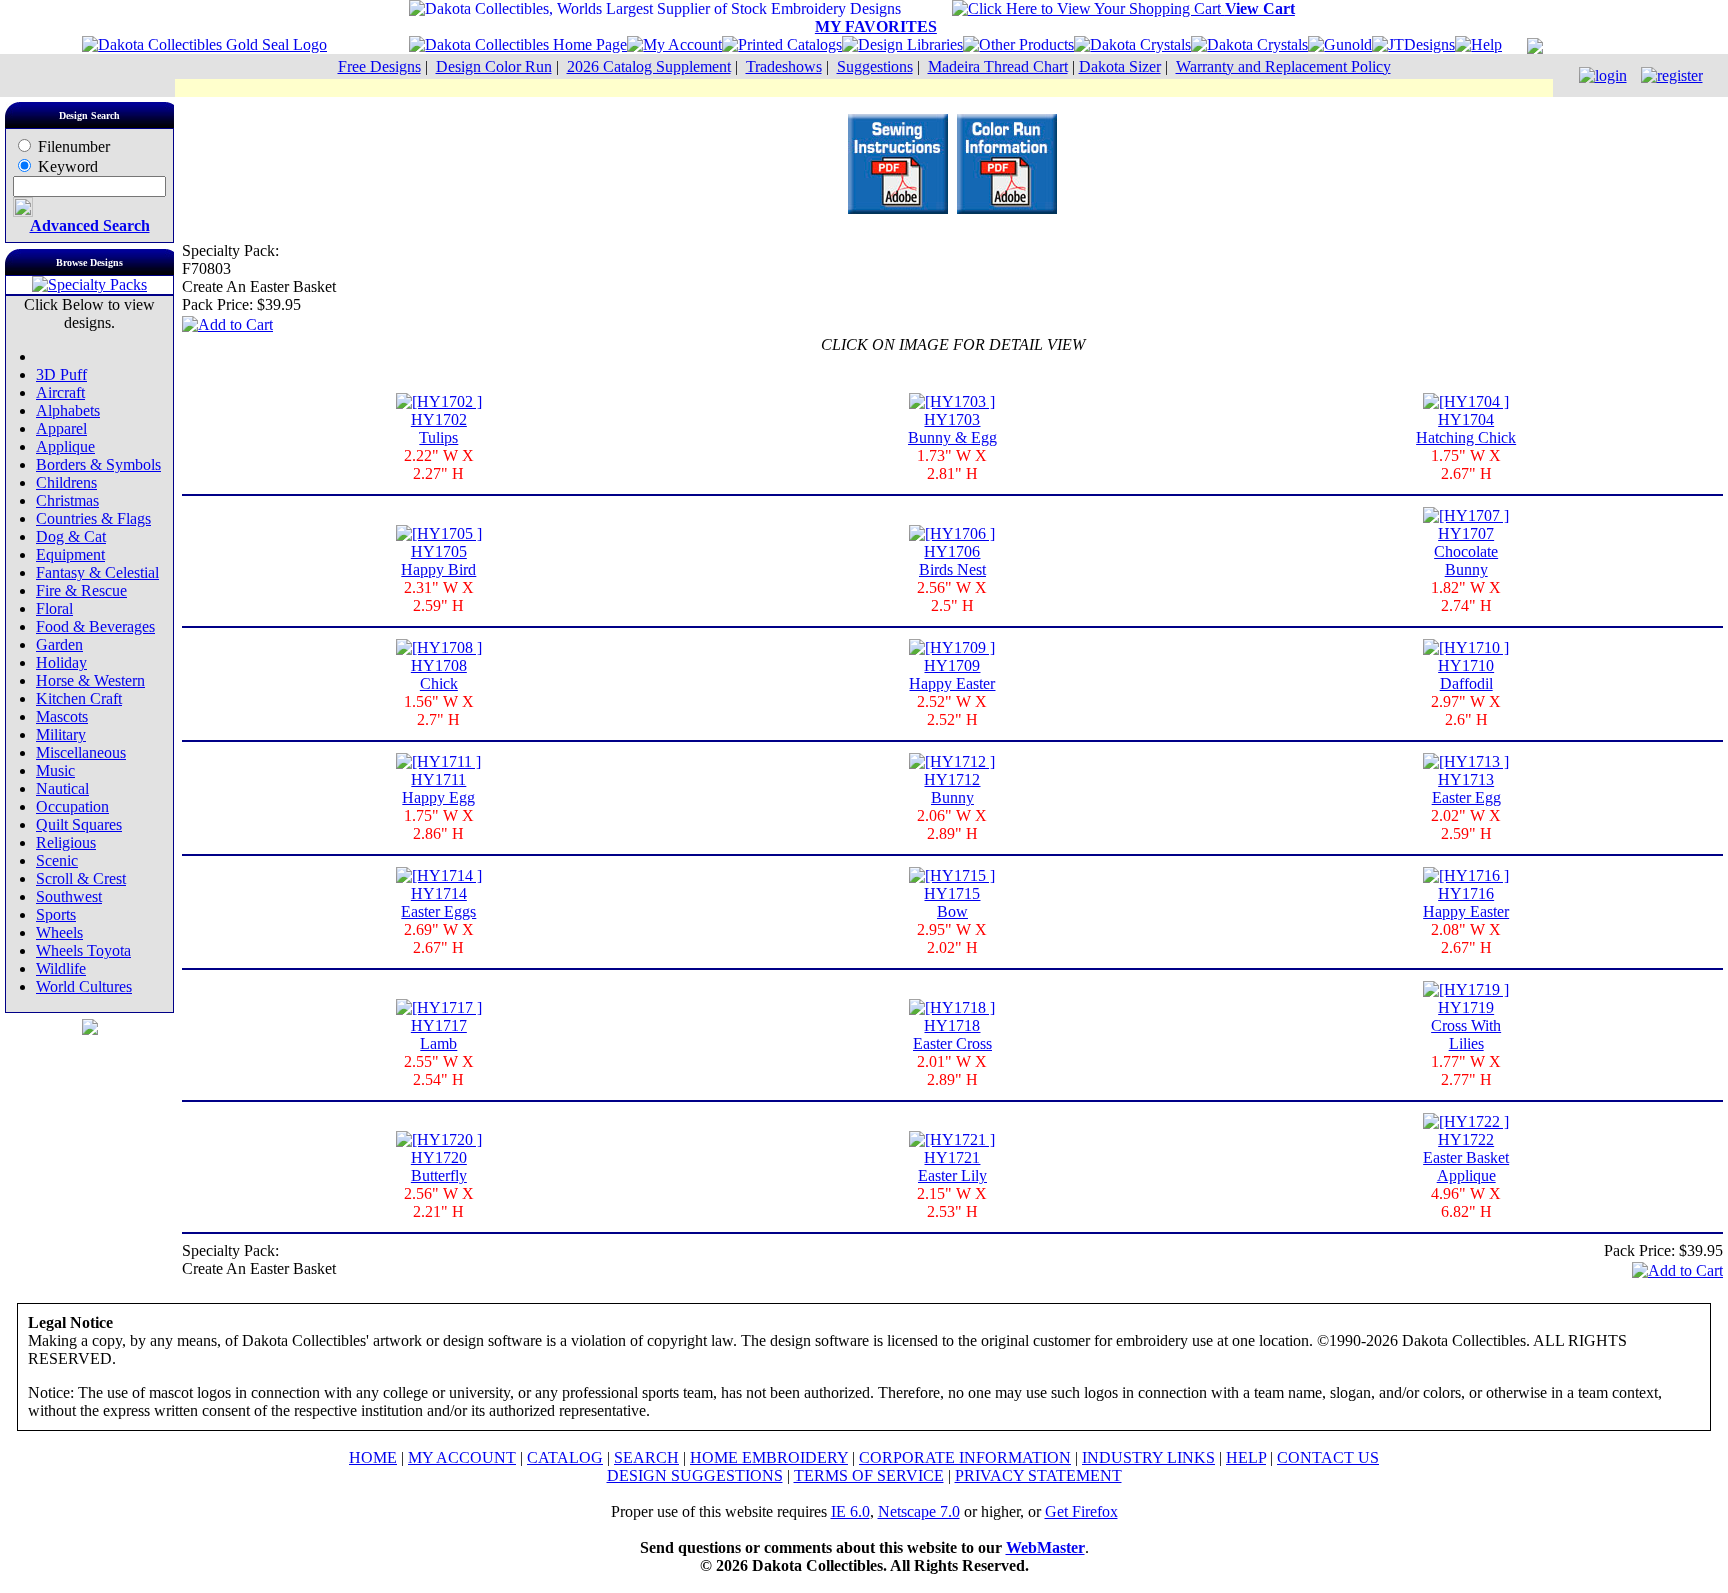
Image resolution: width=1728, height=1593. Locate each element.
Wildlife (61, 968)
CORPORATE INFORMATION (965, 1457)
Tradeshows (784, 66)
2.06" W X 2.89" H (952, 824)
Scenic (57, 860)
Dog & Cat (71, 536)
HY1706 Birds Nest (952, 560)
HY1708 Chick (439, 674)
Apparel (61, 428)
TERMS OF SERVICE (869, 1475)
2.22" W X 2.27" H (439, 464)
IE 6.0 (850, 1511)
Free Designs (379, 66)
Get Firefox (1081, 1511)
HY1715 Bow (952, 902)
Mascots (62, 716)
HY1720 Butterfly (439, 1166)
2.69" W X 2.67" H (439, 938)
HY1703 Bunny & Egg (952, 428)
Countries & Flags (93, 518)
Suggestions (875, 66)
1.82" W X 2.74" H (1466, 596)
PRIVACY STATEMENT (1038, 1475)
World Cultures (84, 986)
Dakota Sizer (1120, 66)
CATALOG (565, 1457)
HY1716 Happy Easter (1466, 902)
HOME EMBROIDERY (769, 1457)
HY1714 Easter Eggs (438, 902)
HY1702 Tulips (439, 428)
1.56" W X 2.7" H (439, 710)
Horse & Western (90, 680)
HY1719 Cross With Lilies (1466, 1025)
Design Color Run (494, 66)
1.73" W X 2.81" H (952, 464)
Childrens (66, 482)
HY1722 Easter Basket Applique (1466, 1157)
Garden (59, 644)
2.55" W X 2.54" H (439, 1070)
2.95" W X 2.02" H (952, 938)
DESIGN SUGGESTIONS (695, 1475)
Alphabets (68, 410)
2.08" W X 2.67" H (1466, 938)
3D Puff (61, 374)
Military (61, 734)
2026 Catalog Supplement (649, 66)
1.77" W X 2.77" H (1466, 1070)
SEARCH (646, 1457)
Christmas (67, 500)
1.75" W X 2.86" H (439, 824)
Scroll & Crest (81, 878)
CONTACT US (1328, 1457)
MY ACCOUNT (462, 1457)
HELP (1246, 1457)
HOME (373, 1457)
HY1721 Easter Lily (952, 1166)
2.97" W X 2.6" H (1466, 710)
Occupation (72, 806)
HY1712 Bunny (952, 788)
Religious (66, 842)
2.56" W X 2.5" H (952, 596)
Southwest (69, 896)
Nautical (62, 788)
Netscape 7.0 (919, 1511)
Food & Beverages (95, 626)
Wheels (59, 932)
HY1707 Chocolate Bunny (1466, 551)
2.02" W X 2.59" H (1466, 824)
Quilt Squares (79, 824)
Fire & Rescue (81, 590)
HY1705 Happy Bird (438, 560)
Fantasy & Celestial (97, 572)
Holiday (61, 662)
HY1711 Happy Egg (438, 788)
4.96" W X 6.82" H (1466, 1202)
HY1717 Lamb (439, 1034)
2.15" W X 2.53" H (952, 1202)
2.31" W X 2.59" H (439, 596)
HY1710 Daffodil (1466, 674)
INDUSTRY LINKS (1148, 1457)
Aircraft (60, 392)
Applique (65, 446)
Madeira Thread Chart (998, 66)
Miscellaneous (81, 752)
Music (55, 770)
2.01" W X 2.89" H (952, 1070)
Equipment (70, 554)
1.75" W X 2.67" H (1466, 464)
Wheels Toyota (83, 950)
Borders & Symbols (98, 464)
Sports (56, 914)
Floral (54, 608)
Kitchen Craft (79, 698)
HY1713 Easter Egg (1466, 788)
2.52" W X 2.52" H (952, 710)
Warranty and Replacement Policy (1283, 66)
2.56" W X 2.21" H (439, 1202)
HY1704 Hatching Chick (1466, 428)
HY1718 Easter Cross (952, 1034)
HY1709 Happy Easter (952, 674)
